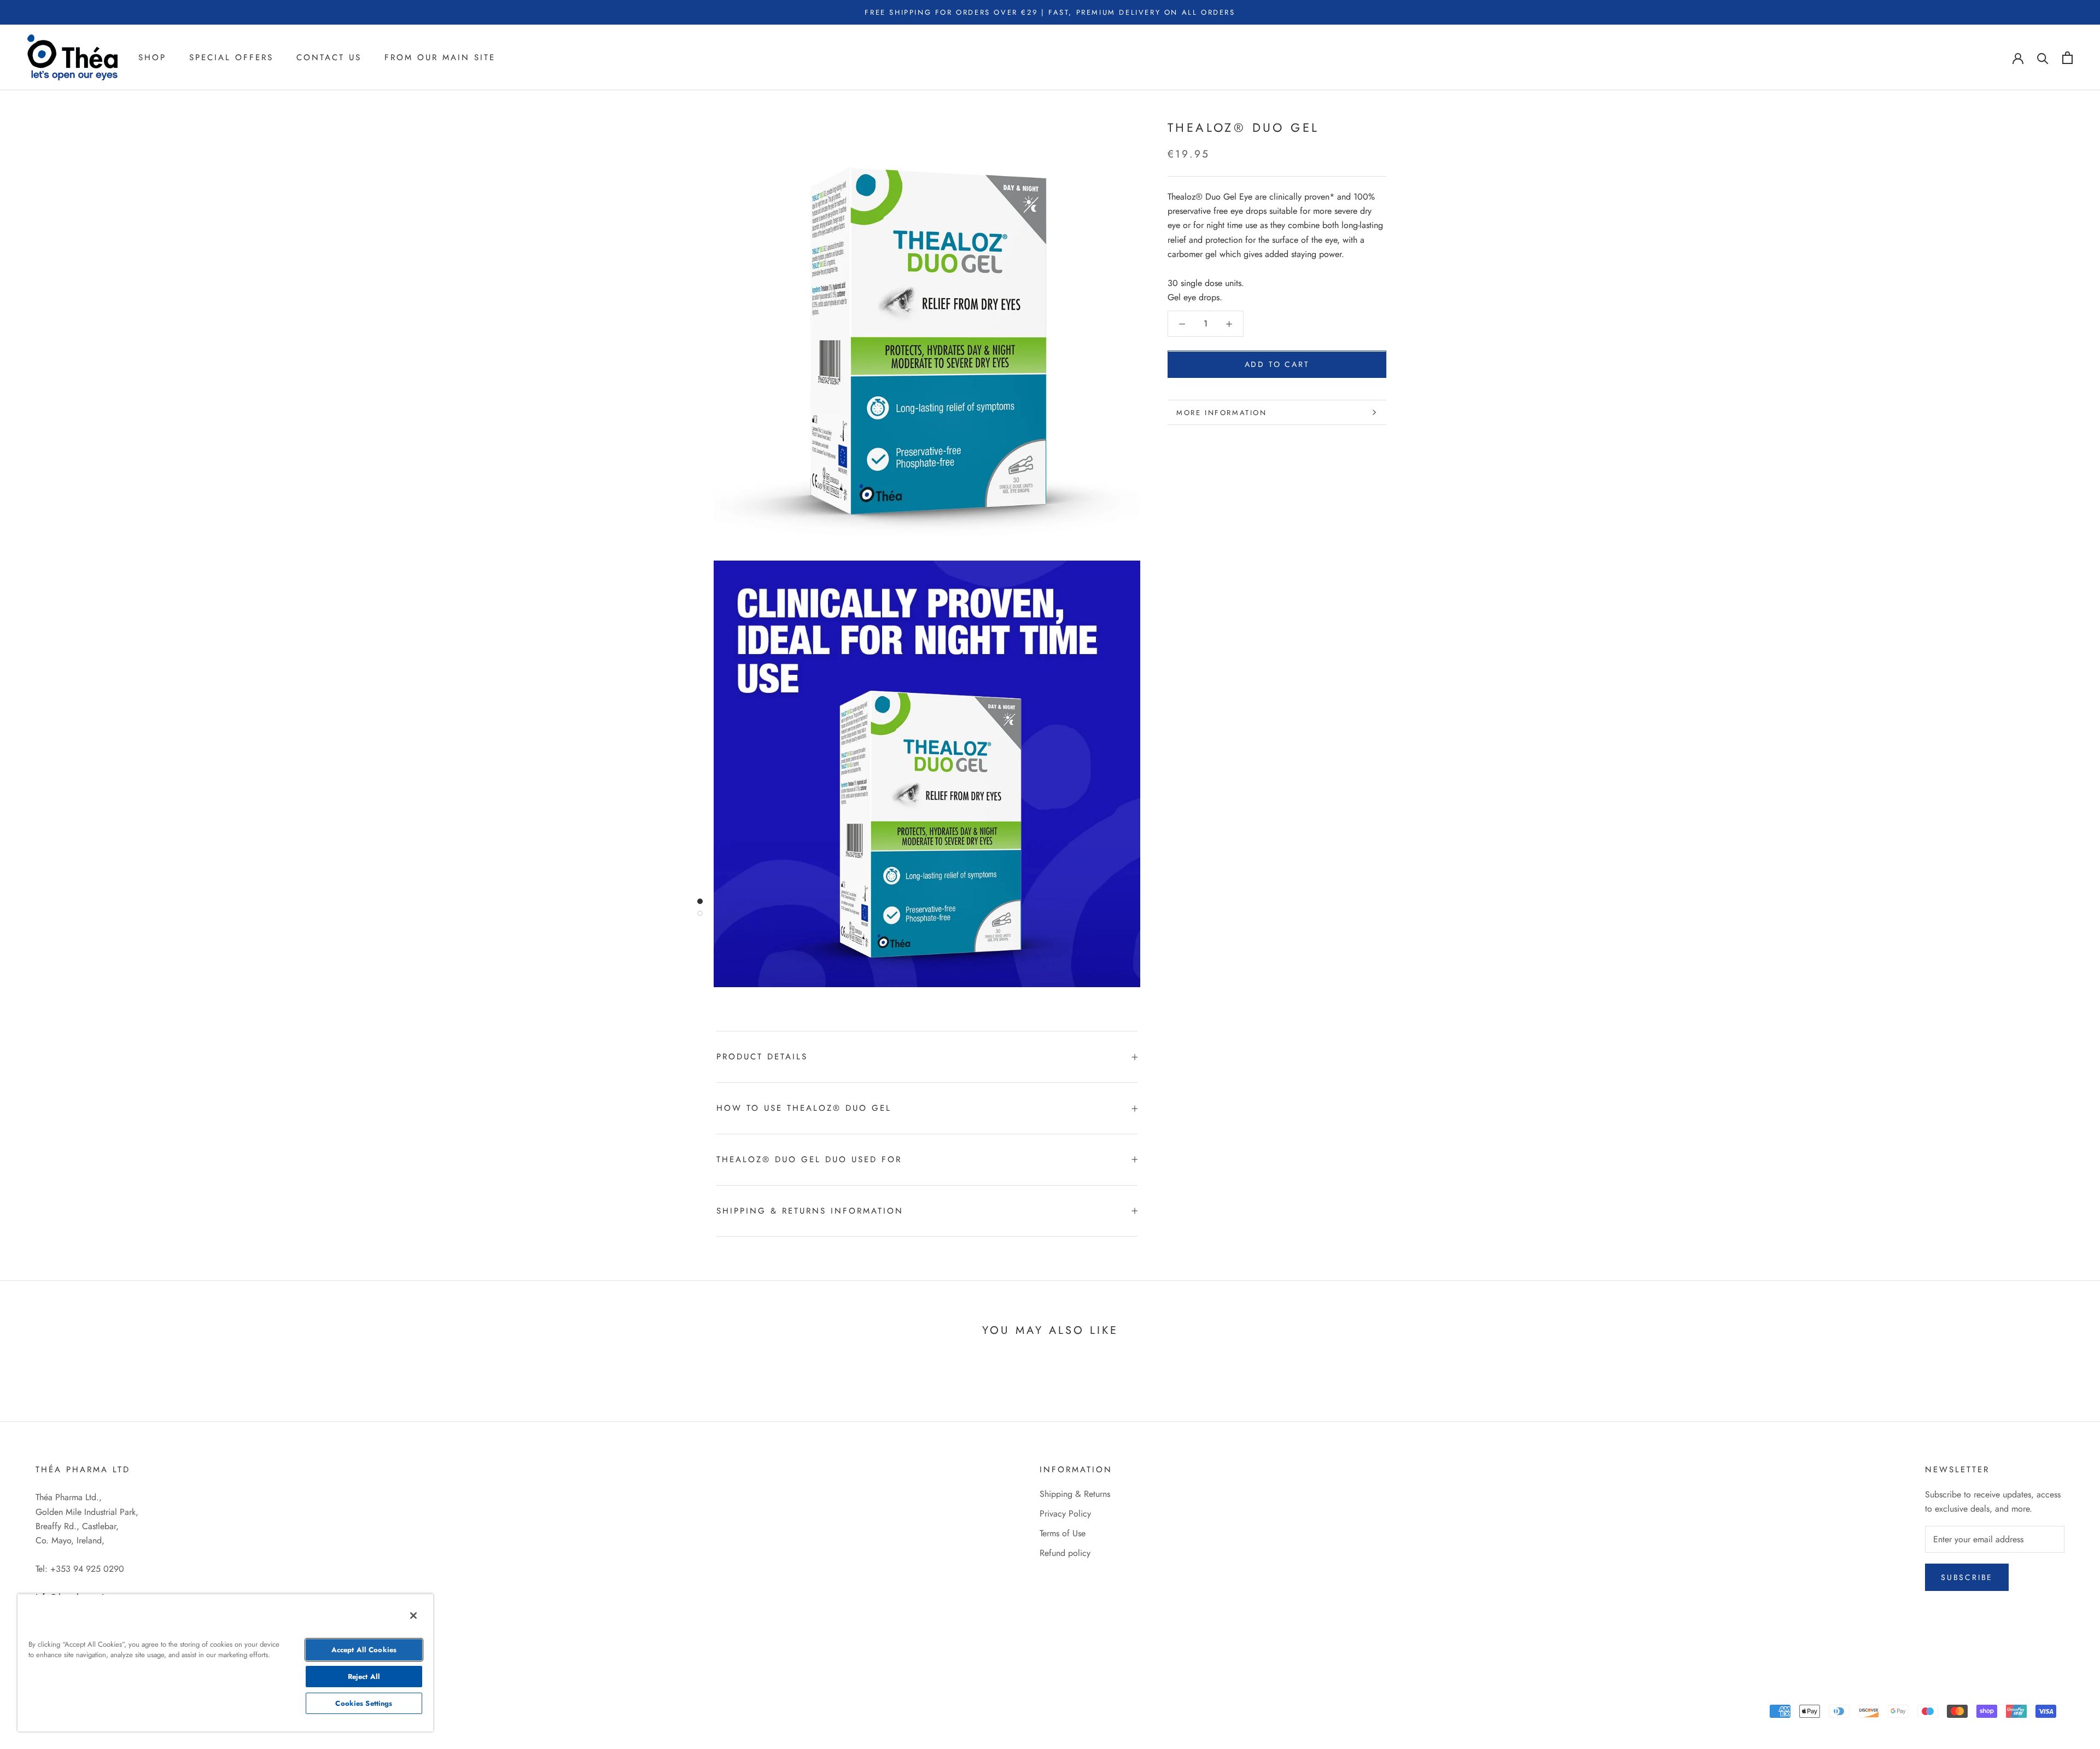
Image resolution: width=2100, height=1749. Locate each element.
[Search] (2043, 58)
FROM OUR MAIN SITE (440, 57)
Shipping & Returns (1075, 1494)
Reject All (364, 1677)
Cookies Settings (364, 1703)
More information (1222, 413)
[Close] (413, 1616)
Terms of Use (1063, 1533)
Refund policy (1065, 1553)
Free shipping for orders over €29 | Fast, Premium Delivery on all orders (1050, 12)
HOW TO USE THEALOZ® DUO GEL (804, 1108)
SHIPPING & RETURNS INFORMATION (810, 1211)
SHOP (152, 57)
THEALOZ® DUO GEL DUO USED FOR (809, 1159)
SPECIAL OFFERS (231, 57)
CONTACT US (329, 57)
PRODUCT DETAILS (762, 1057)
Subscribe (1967, 1577)
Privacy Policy (1065, 1514)
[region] (225, 1663)
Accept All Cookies (364, 1650)
